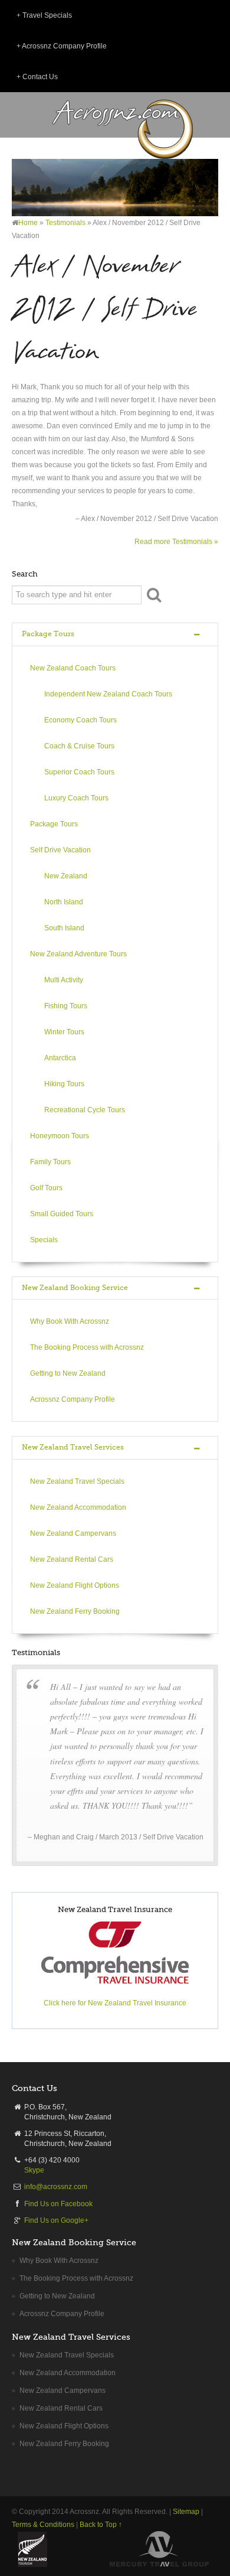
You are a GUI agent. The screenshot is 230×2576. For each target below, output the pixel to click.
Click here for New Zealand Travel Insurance (115, 2003)
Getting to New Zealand (68, 1373)
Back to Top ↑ (101, 2525)
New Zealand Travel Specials (77, 1481)
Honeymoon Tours (60, 1136)
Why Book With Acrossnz (70, 1321)
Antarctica (60, 1058)
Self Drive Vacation (60, 850)
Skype (34, 2170)
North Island (64, 902)
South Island (64, 928)
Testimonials (65, 223)
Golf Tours (46, 1188)
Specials (44, 1240)
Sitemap (186, 2512)
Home (28, 223)
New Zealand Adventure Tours (78, 954)
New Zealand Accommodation (78, 1507)
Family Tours (50, 1162)
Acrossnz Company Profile (64, 46)
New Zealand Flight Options (75, 1585)
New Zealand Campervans (73, 1533)
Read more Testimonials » (176, 542)
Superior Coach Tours (79, 772)
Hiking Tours (64, 1084)
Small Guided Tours (62, 1214)
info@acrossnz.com (56, 2187)
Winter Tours (64, 1032)
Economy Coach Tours (80, 720)
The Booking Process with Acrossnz (87, 1347)
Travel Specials (47, 15)
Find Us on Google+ (56, 2220)
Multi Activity (64, 980)
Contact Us (40, 77)
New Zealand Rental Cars (72, 1559)
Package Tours (48, 634)
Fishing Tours (66, 1006)
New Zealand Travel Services (73, 1447)
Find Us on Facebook (58, 2204)
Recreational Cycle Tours (85, 1110)
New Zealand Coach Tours (73, 668)
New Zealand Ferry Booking (75, 1611)
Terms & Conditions (43, 2525)
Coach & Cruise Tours (79, 746)
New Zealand (66, 876)
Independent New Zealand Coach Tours (108, 694)
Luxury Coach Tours (76, 798)
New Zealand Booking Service (75, 1288)
